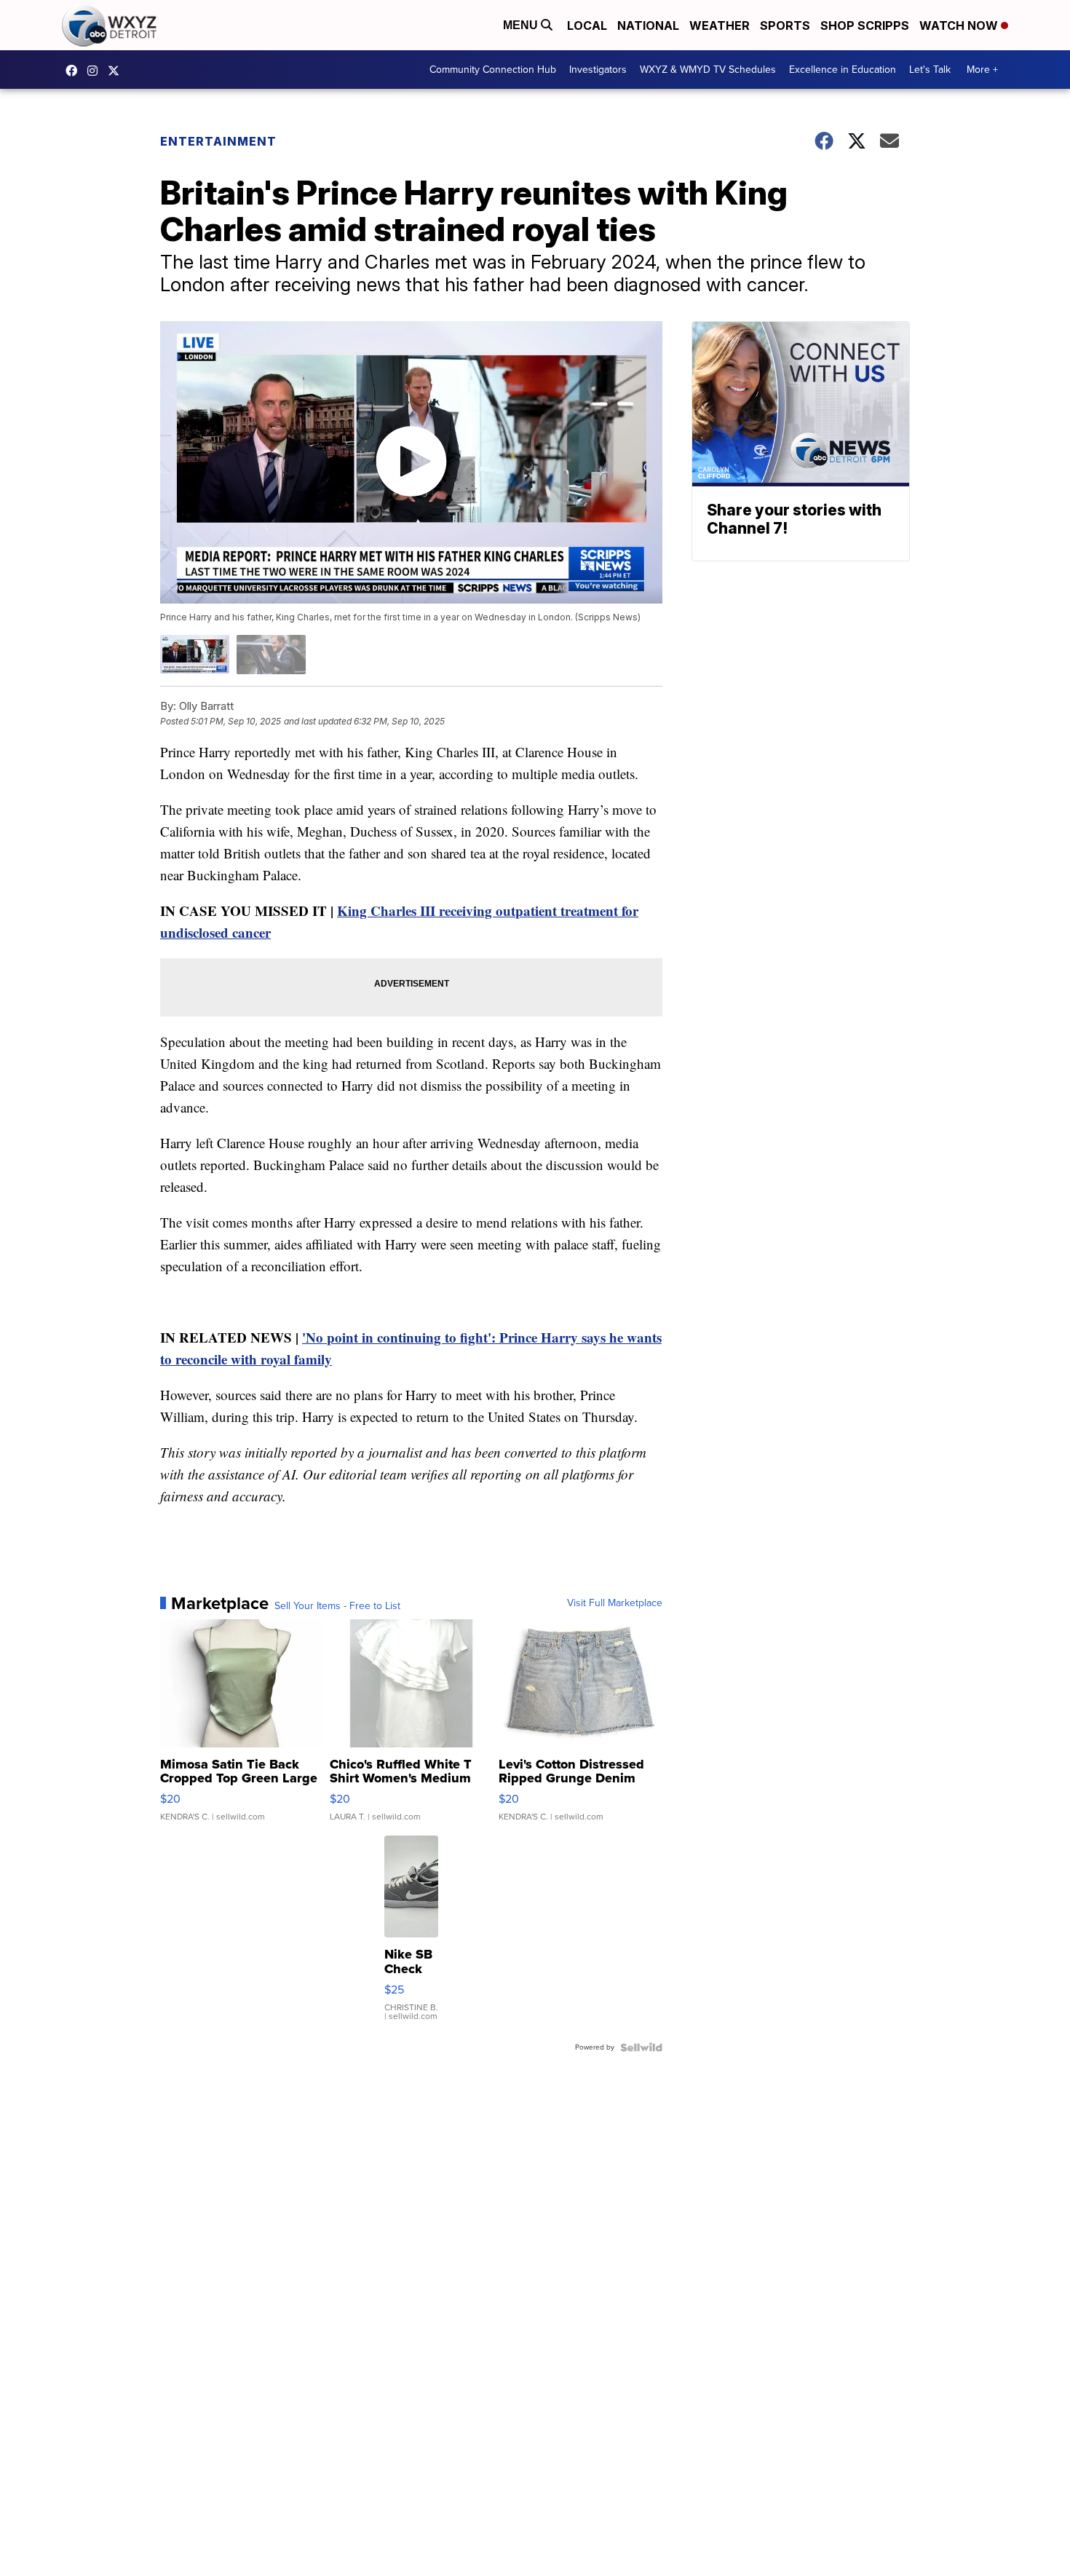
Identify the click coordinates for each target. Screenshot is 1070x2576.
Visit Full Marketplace (615, 1603)
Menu (522, 25)
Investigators (598, 70)
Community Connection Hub (493, 70)
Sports (785, 25)
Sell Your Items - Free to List (337, 1606)
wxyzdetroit (75, 71)
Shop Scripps (865, 25)
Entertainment (218, 141)
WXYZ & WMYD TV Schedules (708, 70)
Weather (720, 25)
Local (587, 25)
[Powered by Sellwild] (641, 2047)
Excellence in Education (843, 70)
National (648, 25)
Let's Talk (930, 70)
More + (982, 70)
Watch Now (960, 25)
